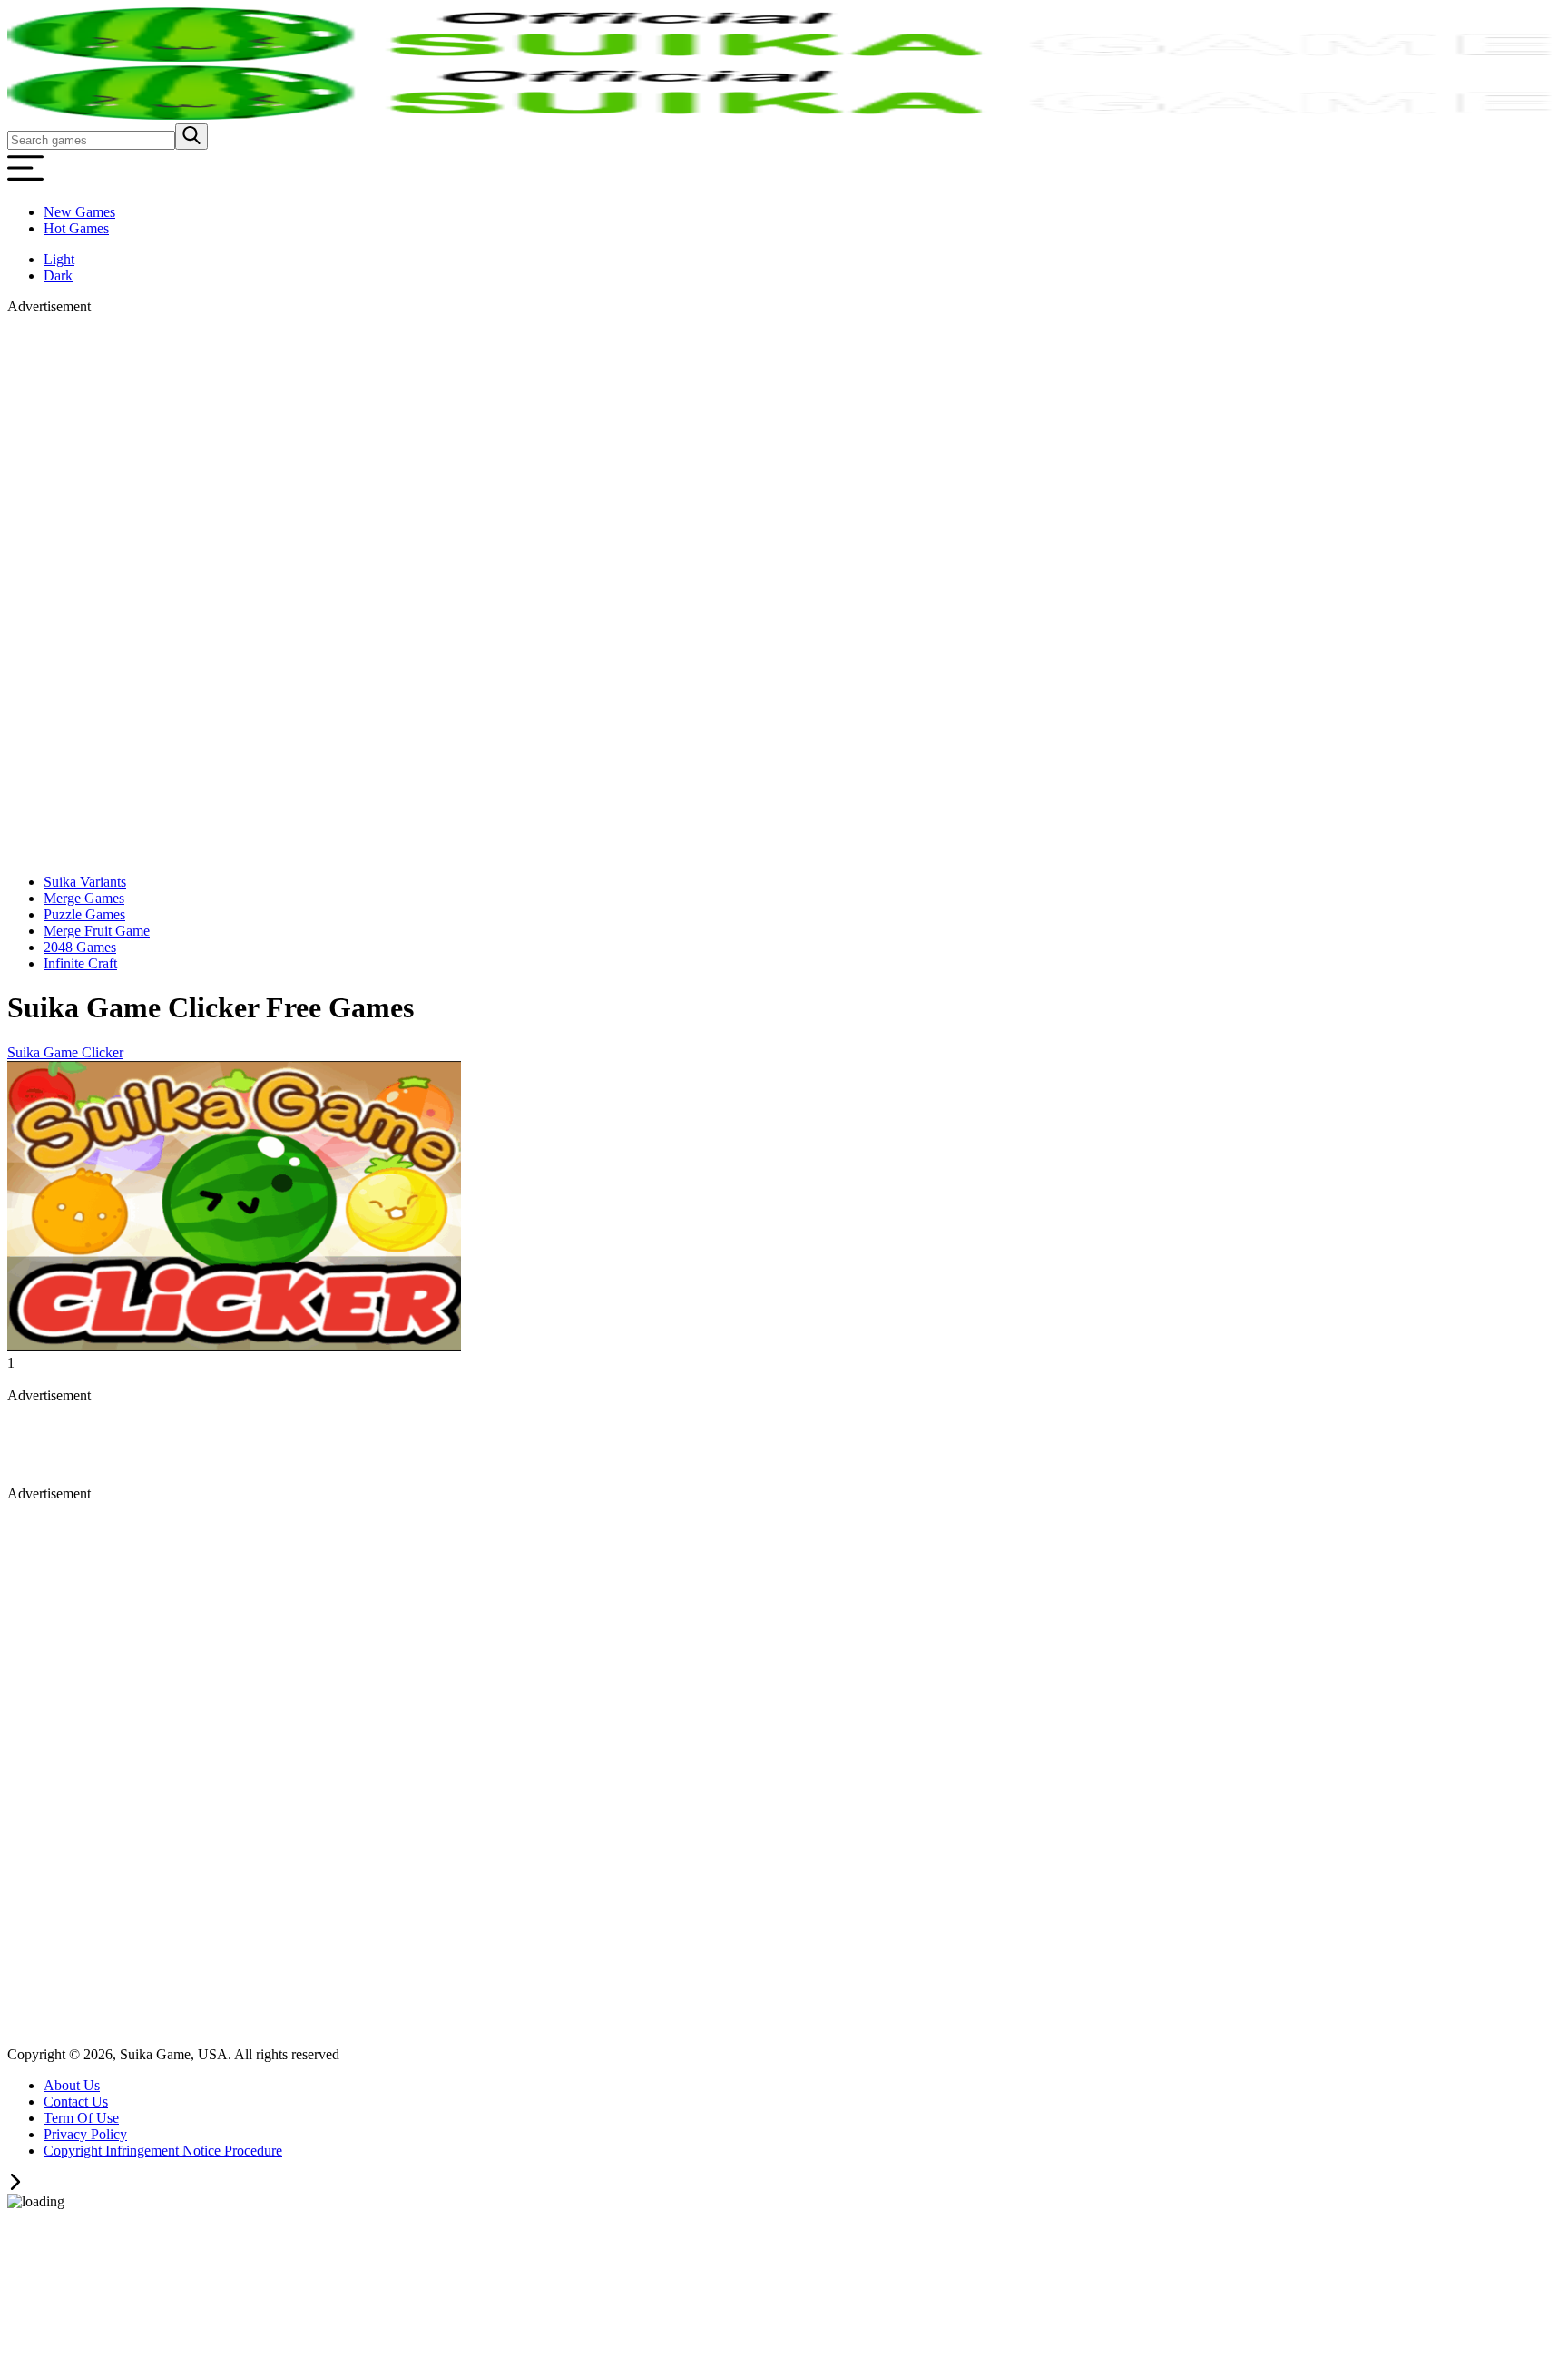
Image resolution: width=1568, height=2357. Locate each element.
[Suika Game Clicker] (234, 1346)
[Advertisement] (98, 587)
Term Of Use (81, 2118)
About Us (72, 2085)
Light (59, 259)
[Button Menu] (25, 181)
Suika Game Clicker (65, 1052)
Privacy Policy (85, 2134)
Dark (58, 275)
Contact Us (76, 2102)
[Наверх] (15, 2185)
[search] (191, 137)
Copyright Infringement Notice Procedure (163, 2151)
